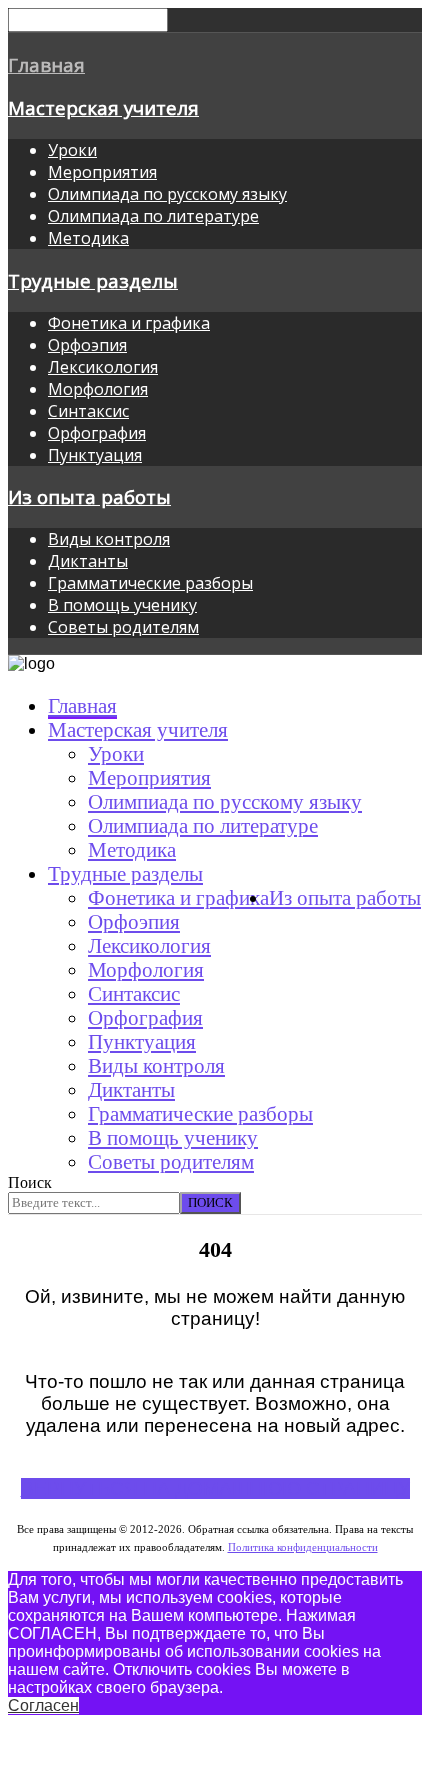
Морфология (98, 389)
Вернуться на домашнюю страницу (215, 1488)
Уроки (72, 150)
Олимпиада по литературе (153, 216)
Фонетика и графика (129, 323)
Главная (46, 64)
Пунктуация (95, 455)
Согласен (43, 1705)
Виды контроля (109, 539)
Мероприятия (102, 172)
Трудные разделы (93, 280)
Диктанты (88, 561)
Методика (88, 238)
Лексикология (103, 367)
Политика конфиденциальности (303, 1547)
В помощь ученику (122, 605)
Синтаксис (88, 411)
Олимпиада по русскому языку (167, 194)
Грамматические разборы (150, 583)
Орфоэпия (87, 345)
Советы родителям (123, 627)
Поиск (30, 1182)
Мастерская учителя (103, 107)
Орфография (97, 433)
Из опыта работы (89, 496)
